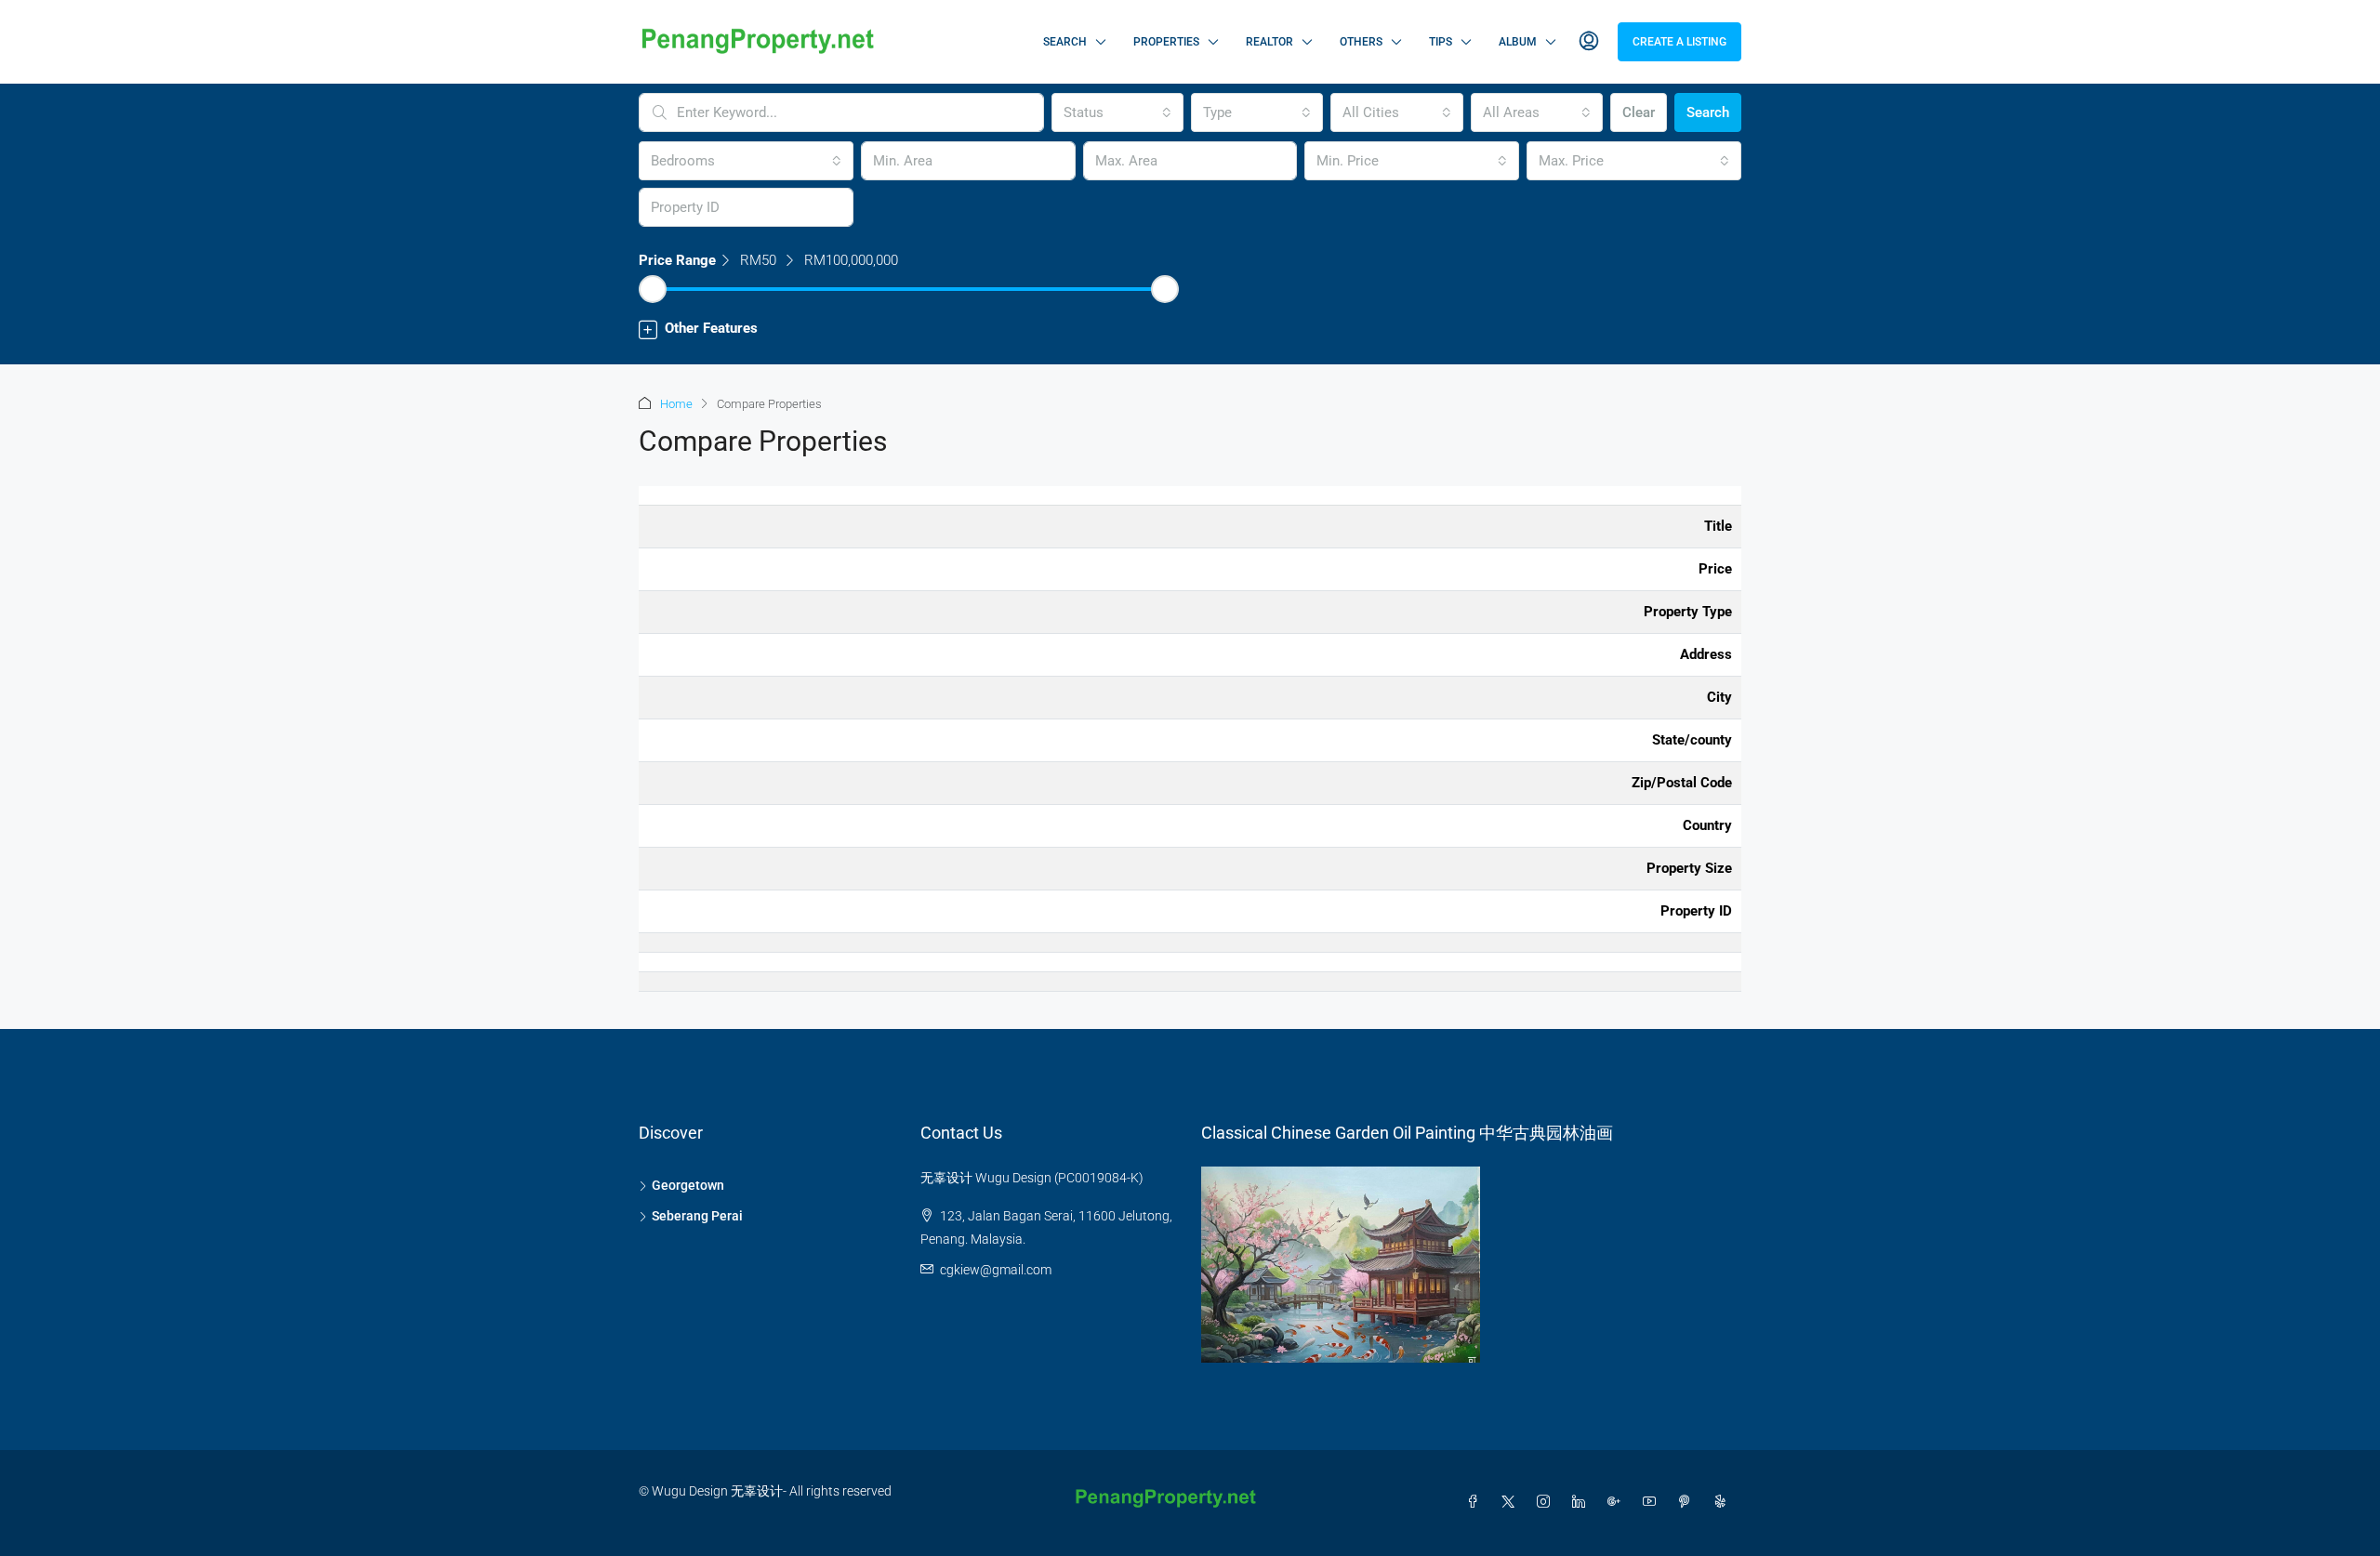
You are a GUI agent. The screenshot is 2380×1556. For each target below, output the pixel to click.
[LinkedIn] (1582, 1502)
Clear (1639, 112)
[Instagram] (1547, 1502)
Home (676, 404)
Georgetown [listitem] (688, 1185)
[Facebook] (1476, 1502)
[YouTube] (1653, 1502)
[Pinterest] (1688, 1502)
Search (1065, 42)
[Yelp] (1724, 1502)
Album (1518, 42)
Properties (1166, 42)
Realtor (1269, 42)
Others (1361, 42)
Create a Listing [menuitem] (1679, 42)
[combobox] (1117, 112)
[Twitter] (1512, 1502)
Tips (1441, 42)
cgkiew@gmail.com (996, 1270)
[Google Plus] (1618, 1502)
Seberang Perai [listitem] (697, 1216)
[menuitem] (1589, 42)
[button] (1190, 329)
